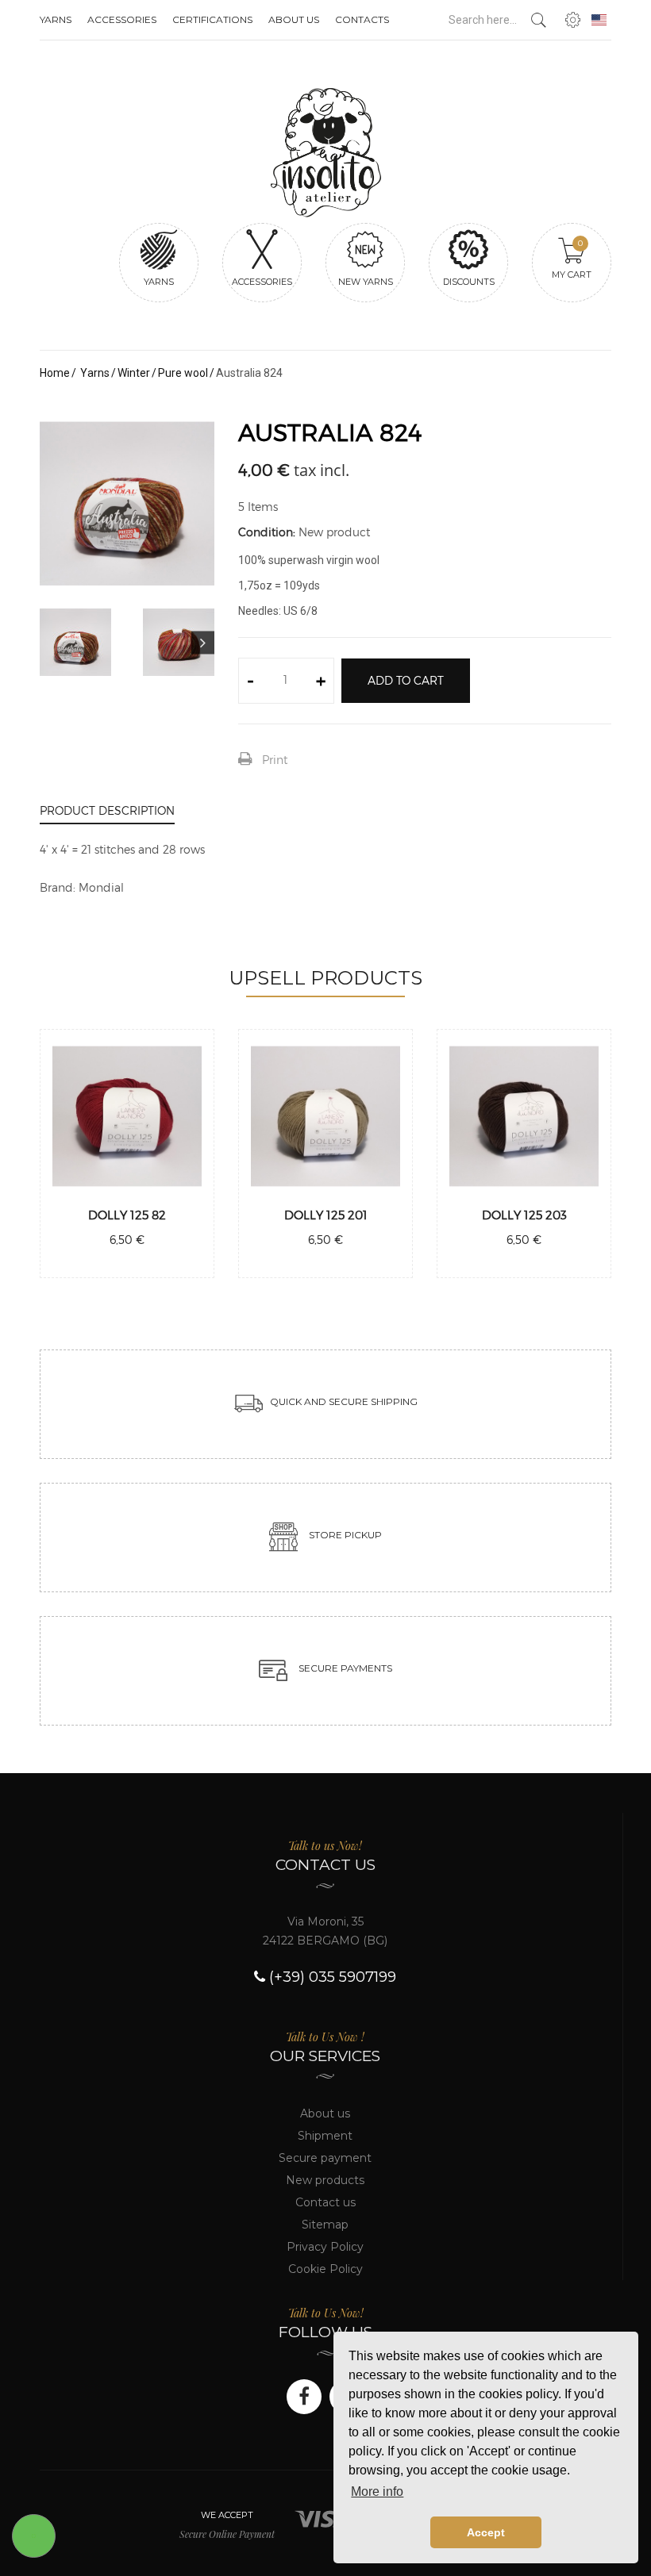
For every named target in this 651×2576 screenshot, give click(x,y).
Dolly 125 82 (127, 1215)
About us (294, 19)
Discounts (469, 282)
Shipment (325, 2136)
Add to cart (406, 680)
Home (55, 373)
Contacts (362, 19)
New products (325, 2180)
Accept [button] (486, 2532)
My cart (572, 259)
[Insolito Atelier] (326, 153)
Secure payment (325, 2158)
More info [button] (377, 2492)
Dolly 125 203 (524, 1215)
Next (203, 642)
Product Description (107, 810)
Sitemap (325, 2225)
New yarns (366, 282)
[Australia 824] (75, 643)
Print (275, 760)
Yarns (56, 19)
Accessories (122, 19)
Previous (51, 642)
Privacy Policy (325, 2247)
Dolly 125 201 (326, 1215)
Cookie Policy (325, 2269)
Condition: (267, 532)
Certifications (212, 19)
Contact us (325, 2202)
